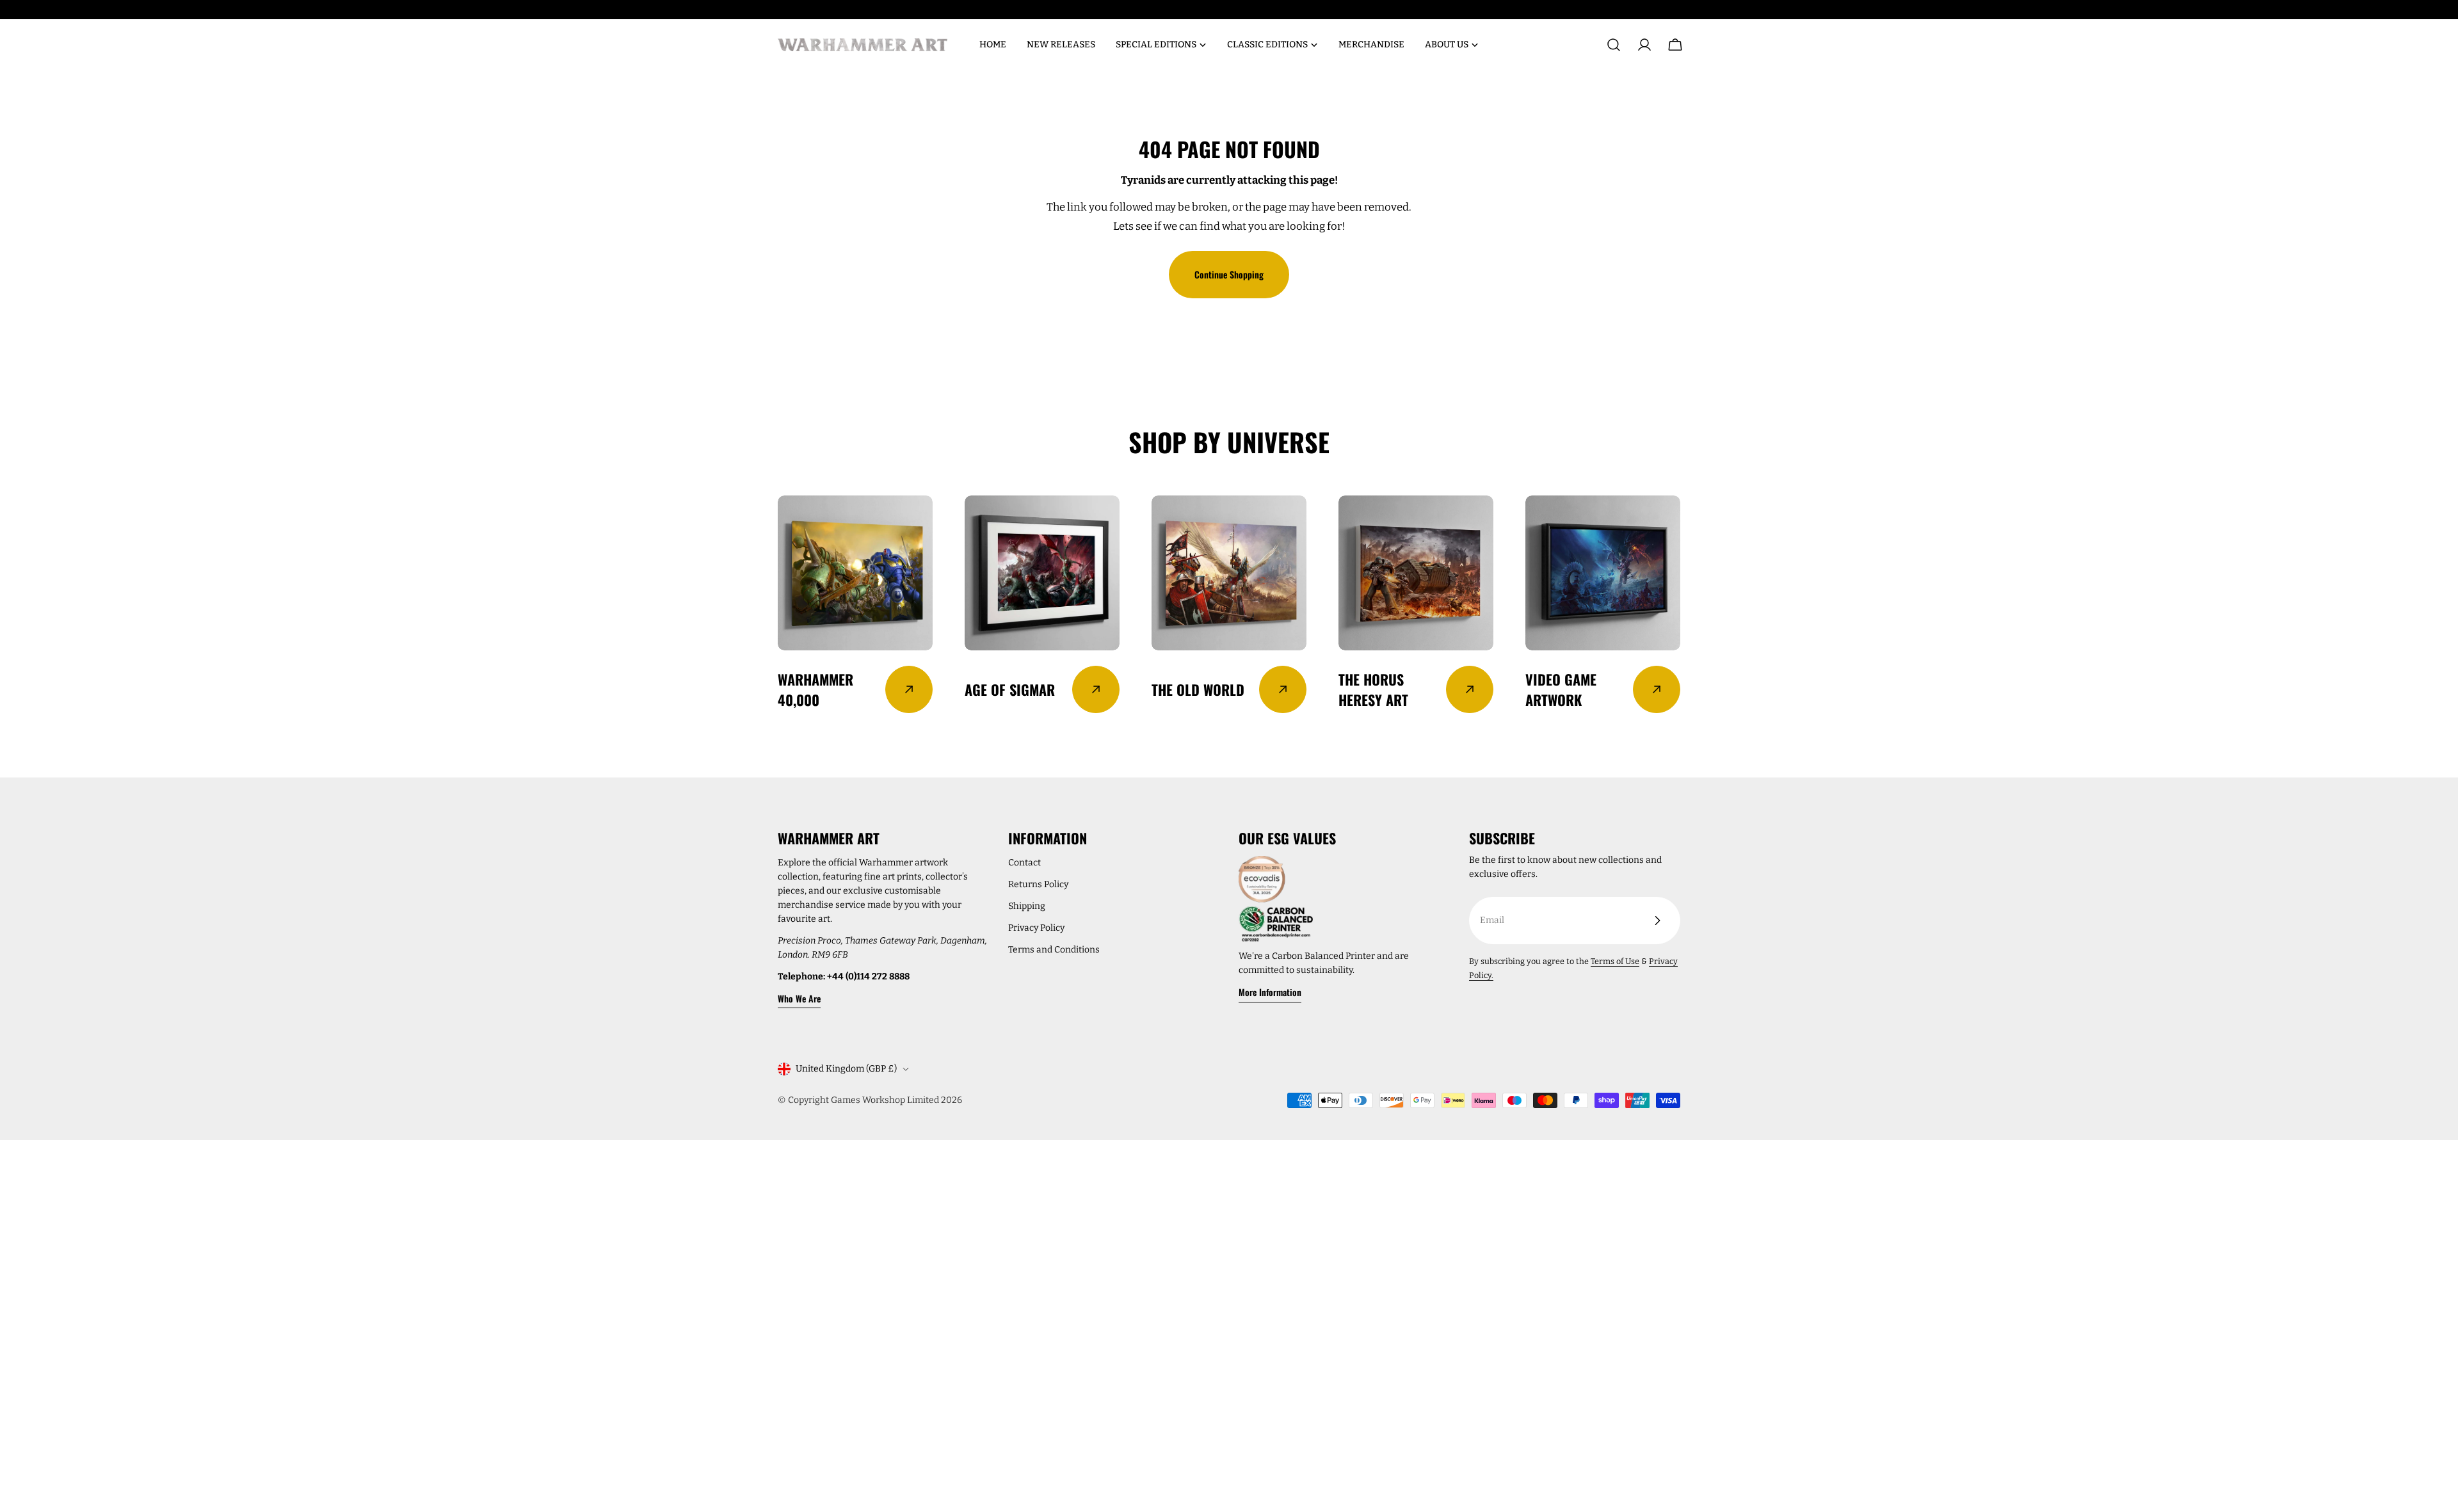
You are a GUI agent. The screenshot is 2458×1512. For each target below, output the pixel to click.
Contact (1024, 863)
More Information (1270, 992)
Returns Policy (1038, 884)
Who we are (799, 998)
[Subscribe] (1657, 921)
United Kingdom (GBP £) (846, 1069)
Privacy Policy (1036, 928)
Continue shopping (1229, 274)
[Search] (1614, 45)
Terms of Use (1615, 961)
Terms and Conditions (1054, 950)
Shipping (1027, 906)
